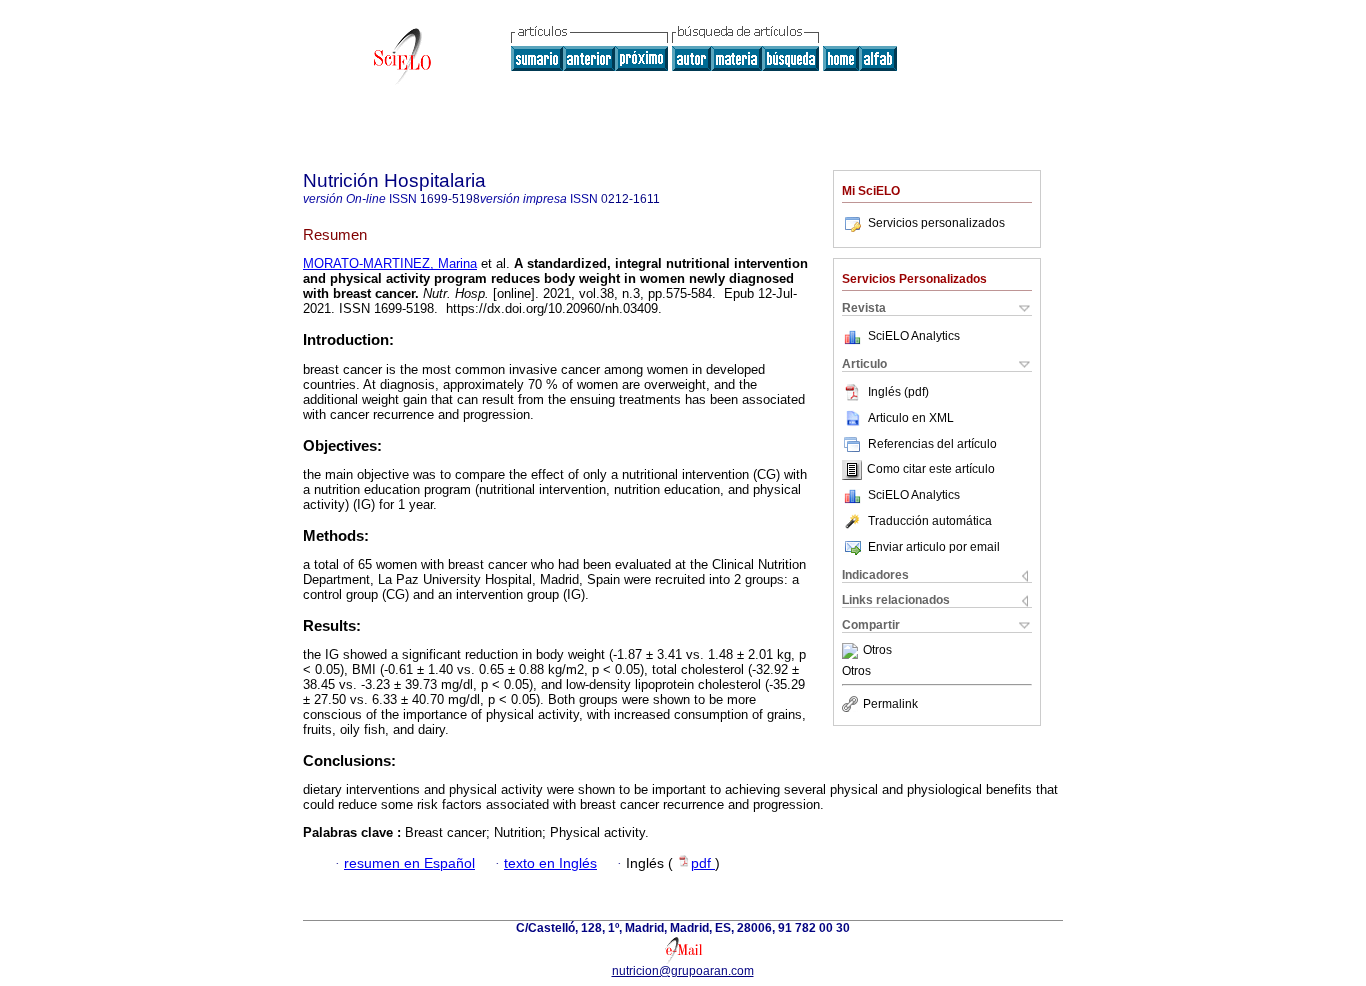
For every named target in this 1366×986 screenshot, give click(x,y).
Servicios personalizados (936, 223)
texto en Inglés (550, 863)
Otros (877, 651)
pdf (703, 863)
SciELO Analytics (914, 336)
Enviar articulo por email (934, 547)
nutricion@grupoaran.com (683, 971)
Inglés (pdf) (898, 392)
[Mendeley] (852, 651)
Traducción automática (930, 521)
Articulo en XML (911, 418)
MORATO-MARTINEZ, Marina (390, 263)
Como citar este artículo (931, 470)
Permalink (890, 704)
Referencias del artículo (932, 444)
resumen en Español (409, 863)
